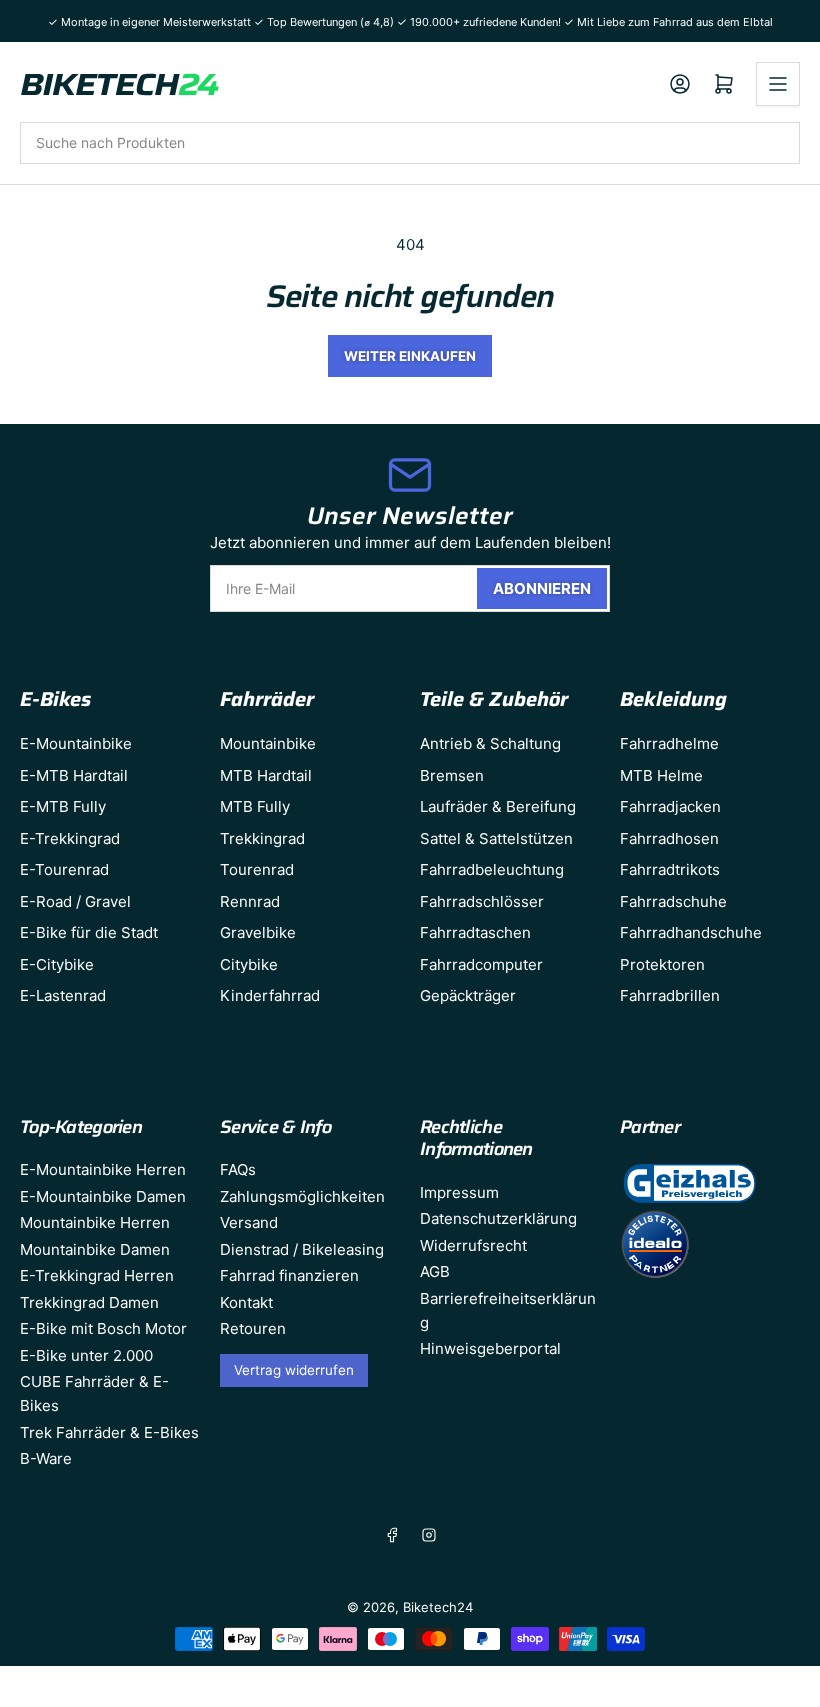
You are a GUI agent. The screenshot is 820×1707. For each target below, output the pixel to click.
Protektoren (662, 964)
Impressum (459, 1192)
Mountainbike (268, 743)
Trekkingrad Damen (89, 1302)
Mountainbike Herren (95, 1222)
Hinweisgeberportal (490, 1348)
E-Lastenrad (63, 995)
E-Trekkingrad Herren (97, 1275)
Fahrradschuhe (673, 901)
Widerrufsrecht (473, 1245)
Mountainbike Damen (95, 1249)
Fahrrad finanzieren (289, 1275)
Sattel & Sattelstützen (496, 838)
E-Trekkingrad (70, 838)
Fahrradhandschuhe (691, 932)
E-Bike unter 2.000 (86, 1355)
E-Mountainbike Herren (103, 1169)
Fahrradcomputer (481, 964)
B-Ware (46, 1458)
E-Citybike (57, 964)
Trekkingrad (262, 838)
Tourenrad (257, 869)
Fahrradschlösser (482, 901)
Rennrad (250, 901)
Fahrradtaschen (475, 932)
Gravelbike (258, 932)
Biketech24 (438, 1607)
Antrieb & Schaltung (490, 743)
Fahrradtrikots (670, 869)
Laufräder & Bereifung (498, 806)
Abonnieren (542, 588)
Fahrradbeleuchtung (492, 869)
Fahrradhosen (669, 838)
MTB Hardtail (266, 775)
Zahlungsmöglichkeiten (302, 1196)
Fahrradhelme (669, 743)
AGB (435, 1271)
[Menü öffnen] (778, 84)
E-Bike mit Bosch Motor (103, 1328)
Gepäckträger (468, 995)
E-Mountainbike (76, 743)
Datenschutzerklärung (498, 1218)
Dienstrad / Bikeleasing (302, 1249)
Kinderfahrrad (270, 995)
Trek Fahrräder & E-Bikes (109, 1432)
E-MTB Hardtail (74, 775)
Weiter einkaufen (410, 356)
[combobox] (410, 143)
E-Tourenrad (64, 869)
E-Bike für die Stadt (89, 932)
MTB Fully (255, 806)
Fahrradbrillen (670, 995)
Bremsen (452, 775)
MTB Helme (661, 775)
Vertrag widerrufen (294, 1370)
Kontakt (246, 1302)
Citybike (249, 964)
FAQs (238, 1169)
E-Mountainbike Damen (103, 1196)
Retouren (253, 1328)
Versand (249, 1222)
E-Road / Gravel (75, 901)
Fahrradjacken (670, 806)
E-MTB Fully (63, 806)
